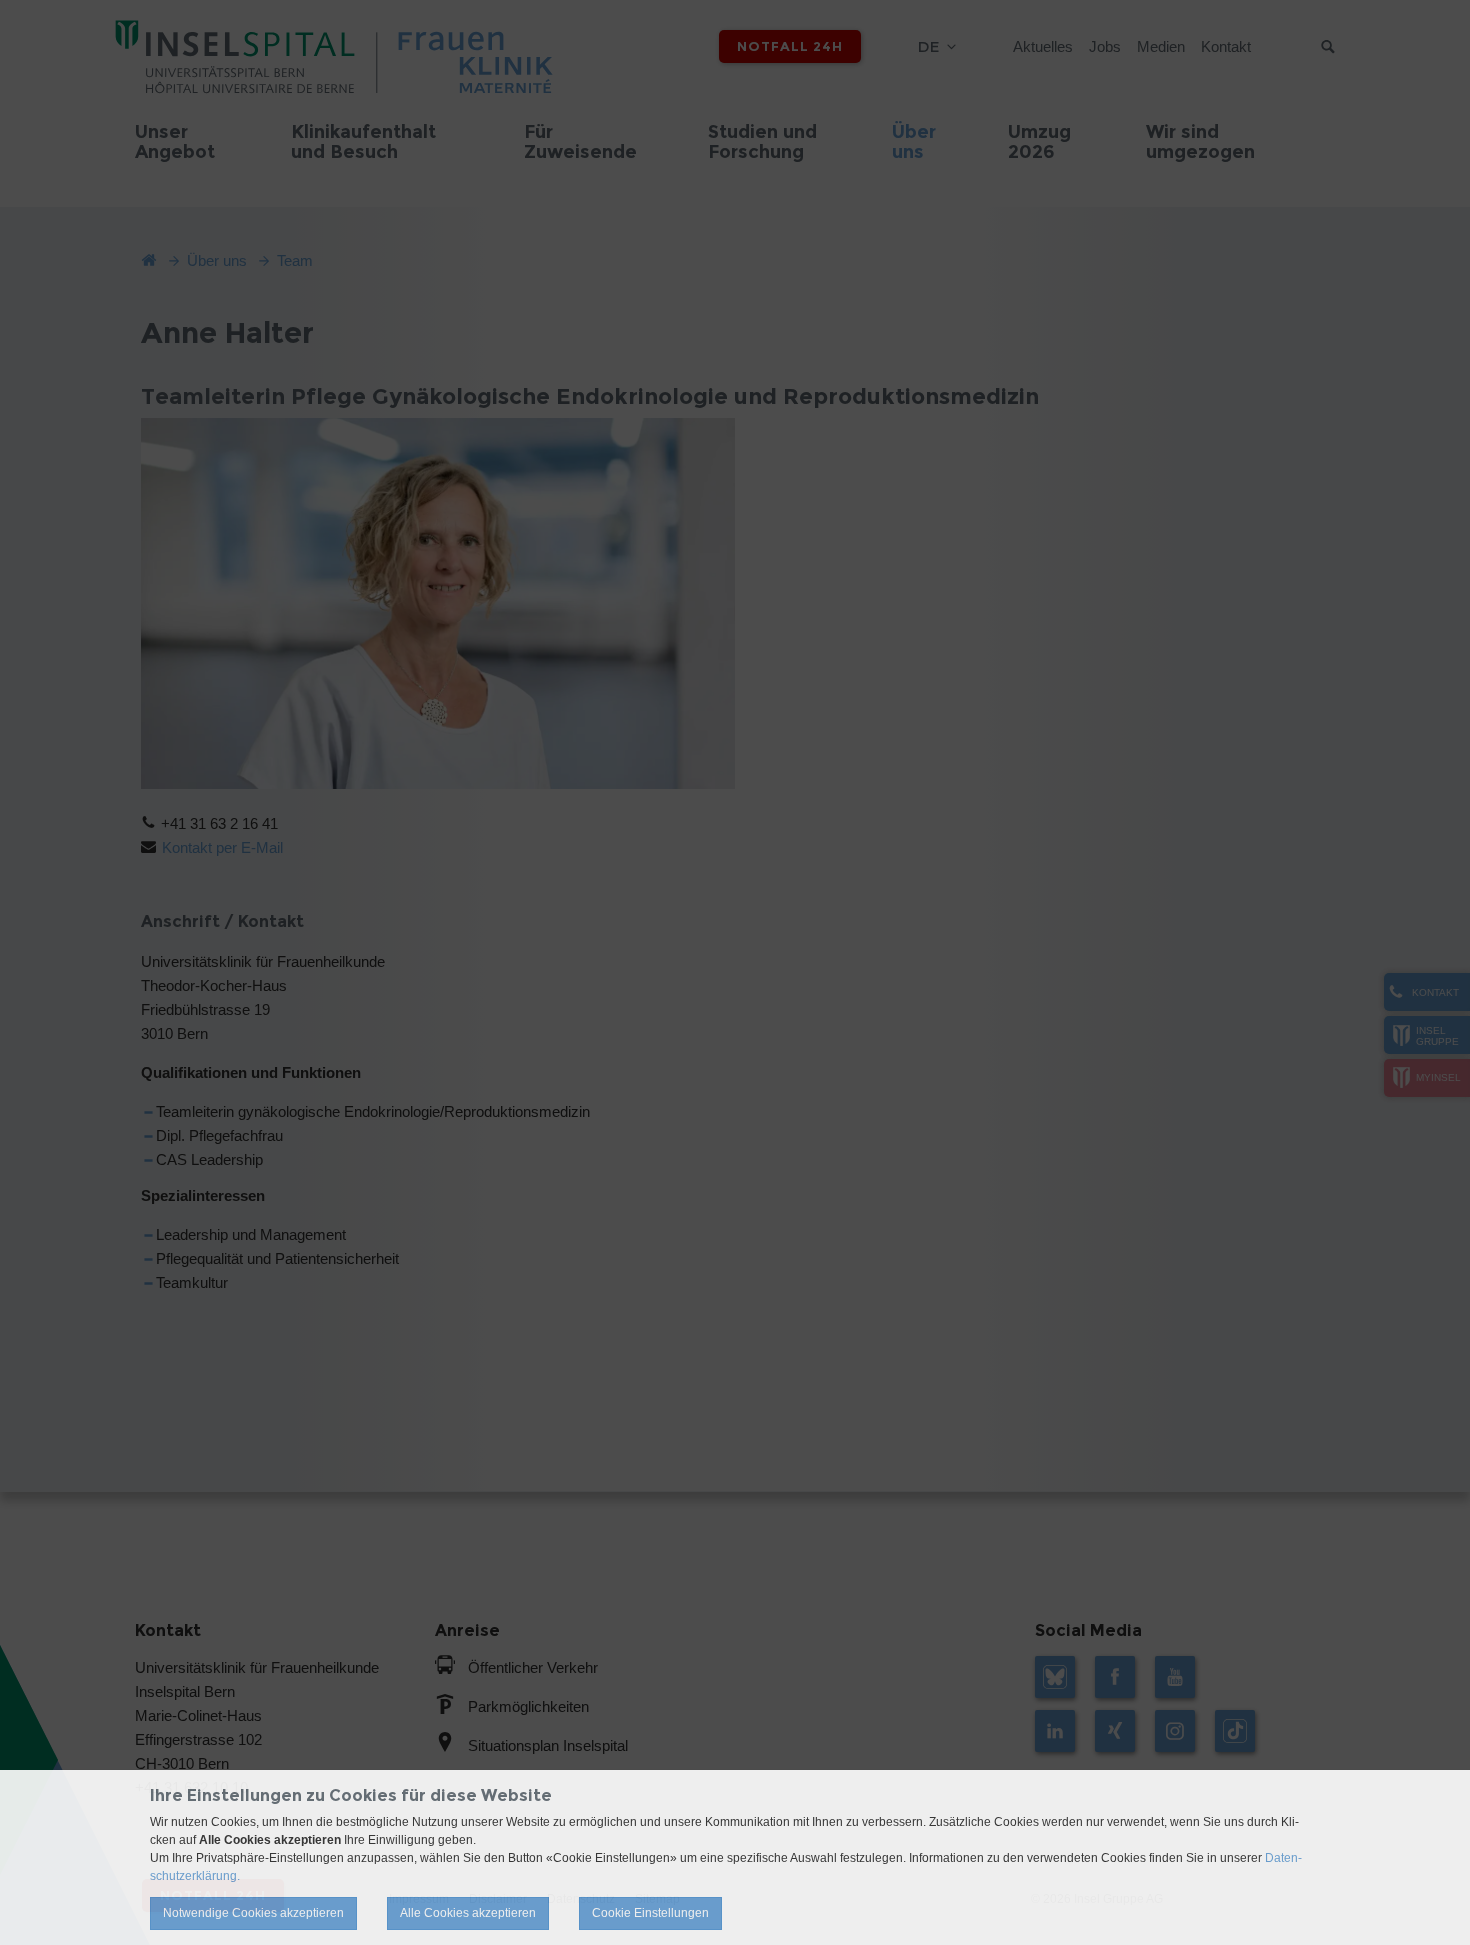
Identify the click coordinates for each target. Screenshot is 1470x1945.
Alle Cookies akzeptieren (468, 1913)
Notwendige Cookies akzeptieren (253, 1913)
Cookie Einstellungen (650, 1913)
